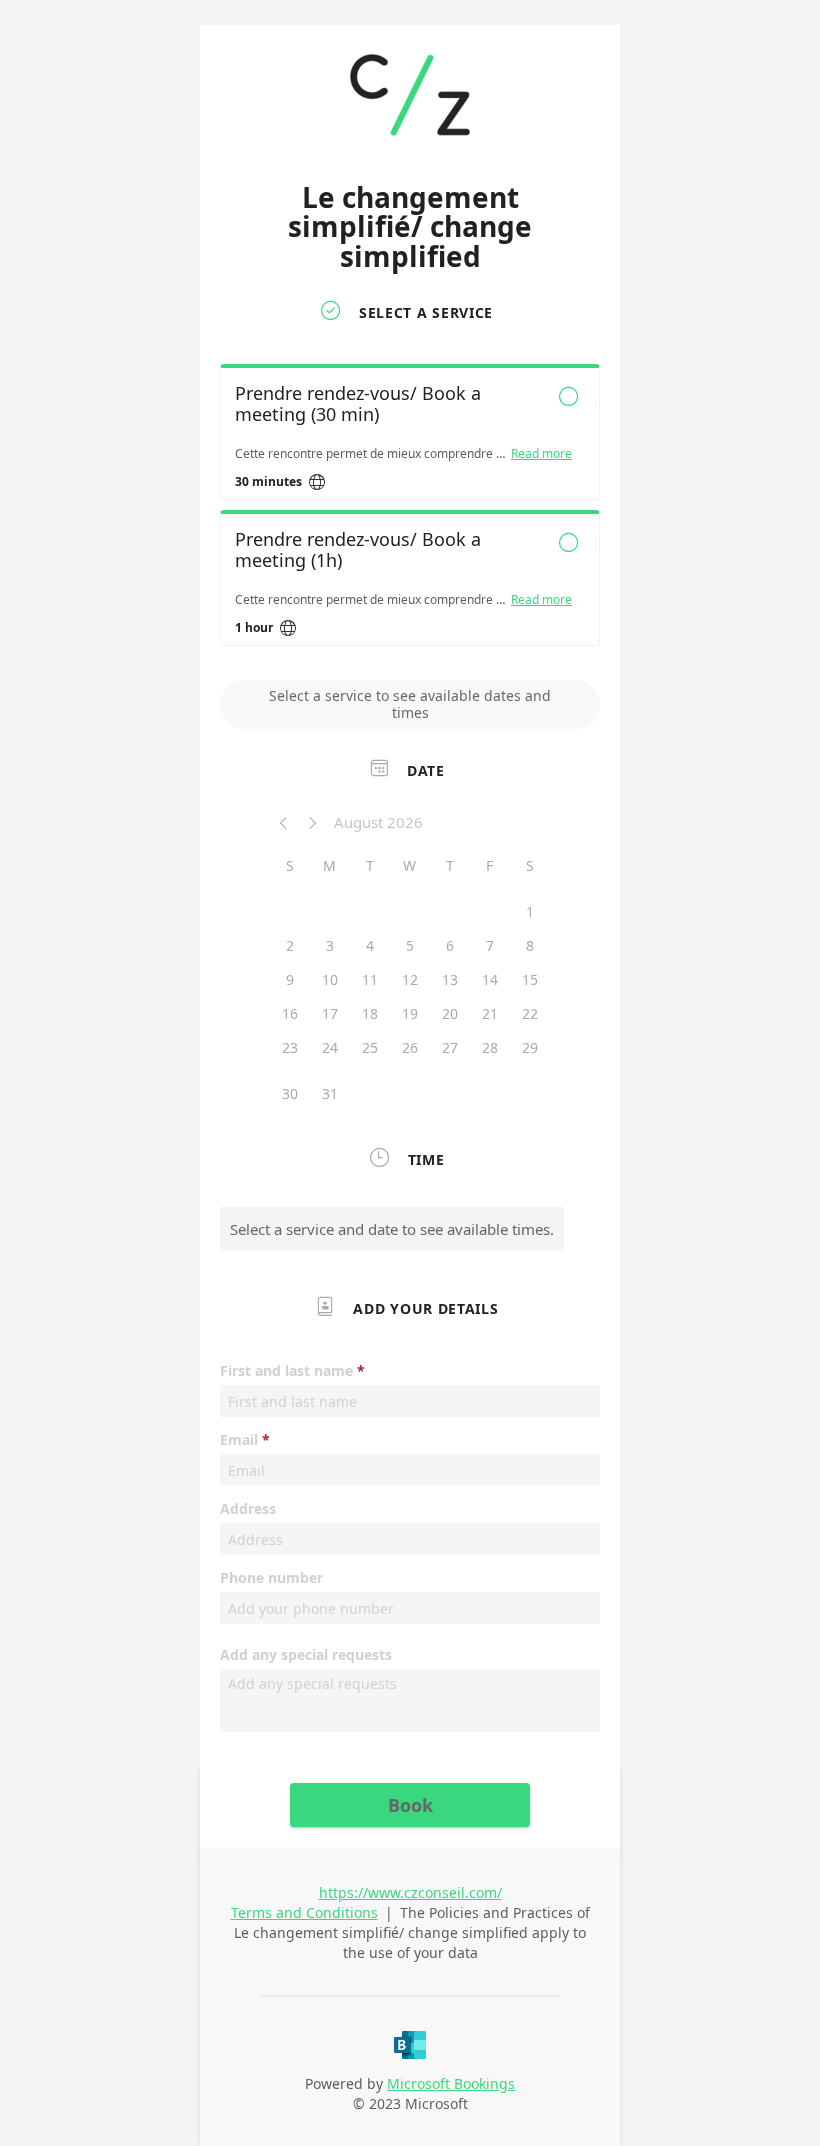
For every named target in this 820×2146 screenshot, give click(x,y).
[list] (410, 510)
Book (410, 1805)
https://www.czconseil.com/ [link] (410, 1892)
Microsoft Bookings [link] (451, 2083)
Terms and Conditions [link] (304, 1912)
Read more (541, 454)
